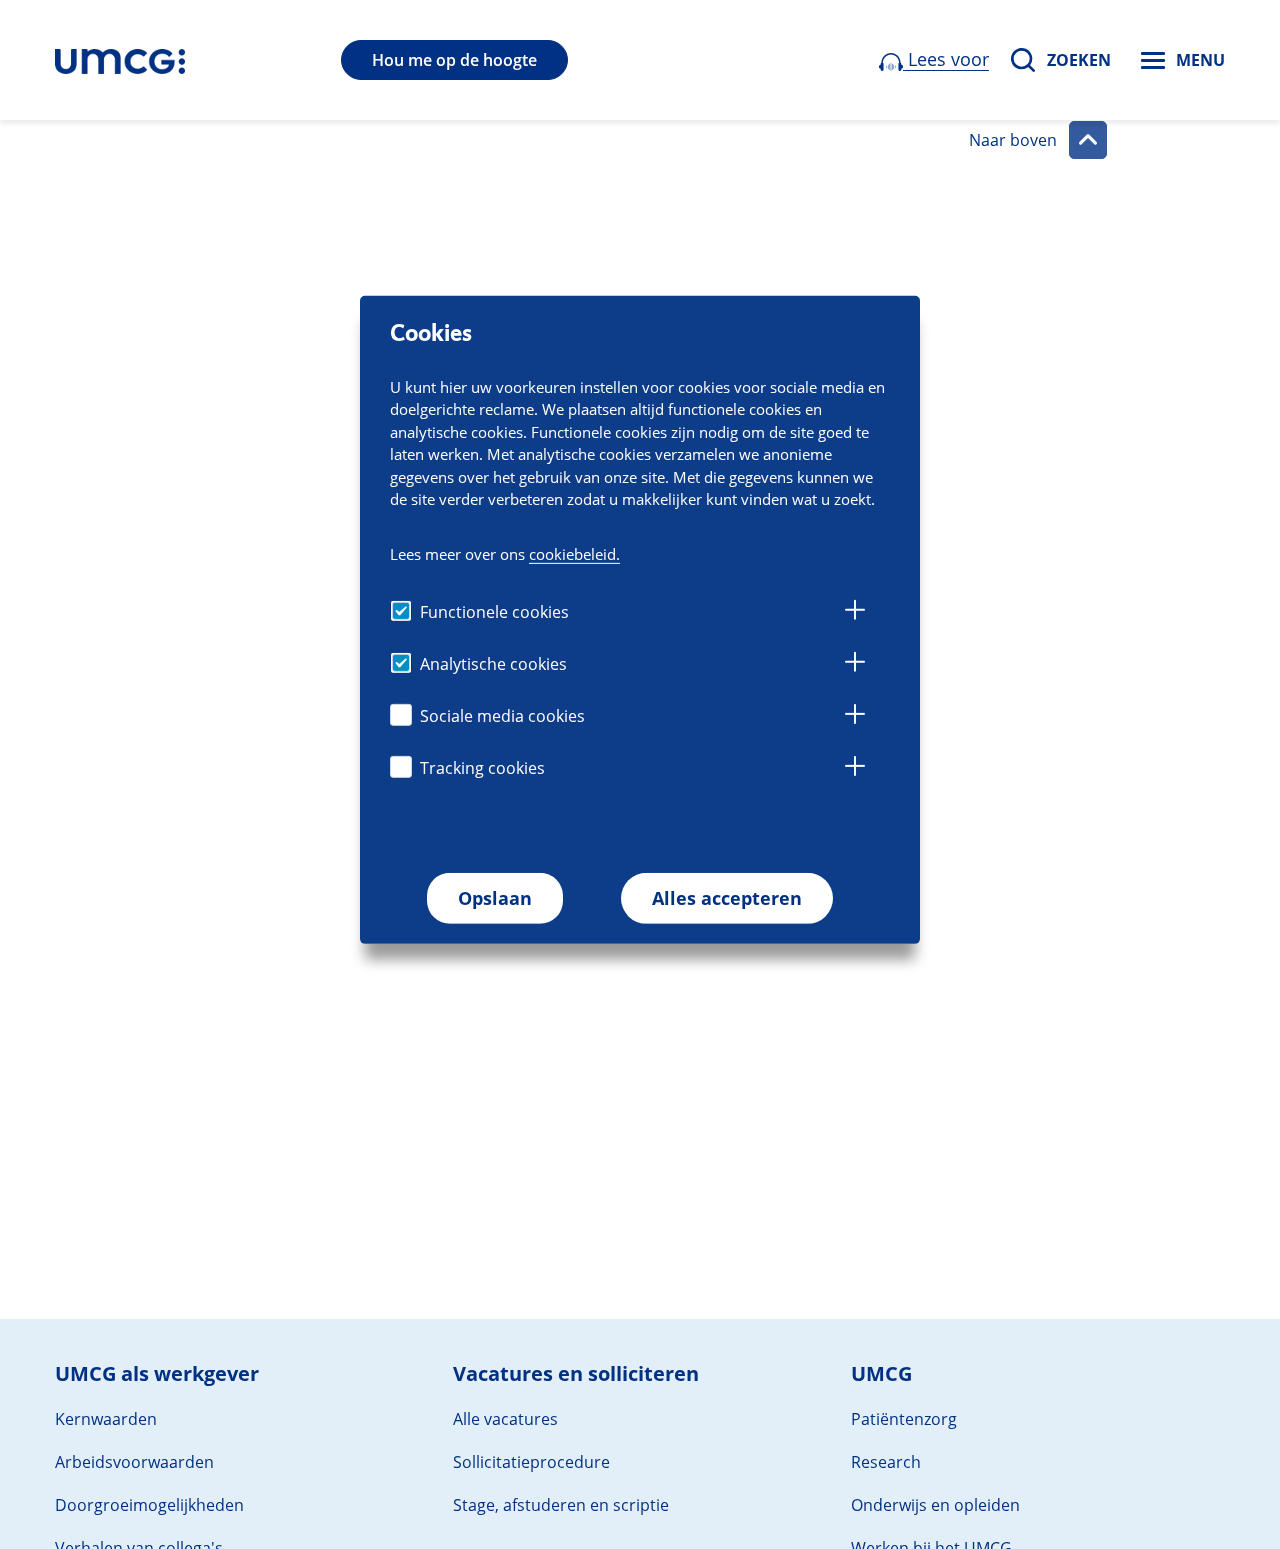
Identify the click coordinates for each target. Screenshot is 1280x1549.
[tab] (855, 613)
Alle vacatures (505, 1419)
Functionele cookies (494, 612)
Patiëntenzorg (904, 1419)
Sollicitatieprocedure (531, 1462)
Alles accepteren (727, 898)
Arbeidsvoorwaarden (134, 1462)
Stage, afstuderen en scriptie (561, 1505)
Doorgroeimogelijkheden (149, 1505)
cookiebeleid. (574, 554)
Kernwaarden (106, 1419)
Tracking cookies (482, 768)
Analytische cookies (493, 664)
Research (886, 1462)
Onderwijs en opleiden (935, 1505)
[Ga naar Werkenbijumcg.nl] (120, 60)
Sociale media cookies (502, 716)
